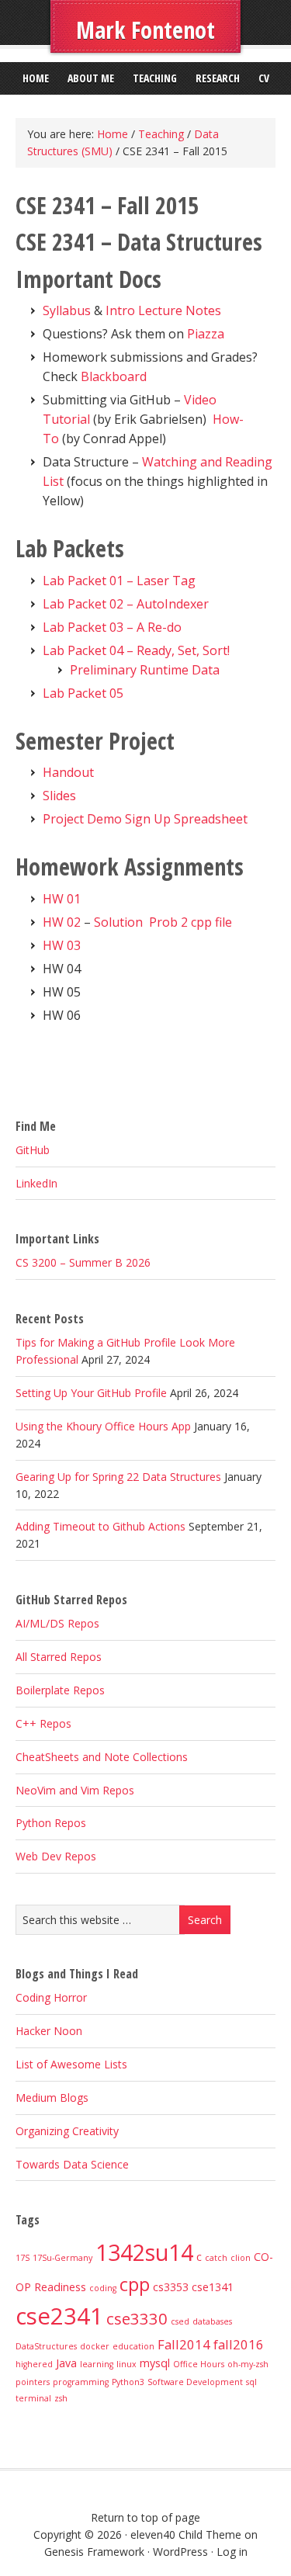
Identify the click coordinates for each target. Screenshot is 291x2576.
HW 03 (62, 945)
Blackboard (112, 376)
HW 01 (62, 899)
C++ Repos (43, 1723)
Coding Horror (51, 1997)
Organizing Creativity (67, 2131)
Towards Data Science (72, 2164)
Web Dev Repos (56, 1856)
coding (103, 2288)
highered (34, 2364)
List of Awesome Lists (71, 2064)
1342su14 (144, 2252)
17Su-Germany (62, 2258)
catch (216, 2258)
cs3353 (171, 2287)
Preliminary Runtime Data (145, 670)
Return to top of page (145, 2517)
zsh (61, 2398)
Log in (232, 2552)
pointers (33, 2382)
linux (126, 2364)
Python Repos (51, 1823)
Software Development (195, 2382)
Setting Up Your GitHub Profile (91, 1393)
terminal (33, 2398)
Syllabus (67, 310)
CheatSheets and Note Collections (102, 1757)
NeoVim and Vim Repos (75, 1790)
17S (23, 2258)
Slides (59, 796)
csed (180, 2321)
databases (212, 2321)
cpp (135, 2284)
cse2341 (59, 2316)
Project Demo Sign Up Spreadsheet (145, 819)
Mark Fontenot (145, 30)
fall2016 (239, 2344)
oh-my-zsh (248, 2364)
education (133, 2346)
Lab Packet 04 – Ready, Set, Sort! (136, 650)
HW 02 (62, 922)
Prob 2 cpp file (191, 922)
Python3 (128, 2382)
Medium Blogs (52, 2098)
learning (97, 2364)
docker (95, 2346)
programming (81, 2382)
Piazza (206, 334)
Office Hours (199, 2364)
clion (241, 2258)
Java (66, 2363)
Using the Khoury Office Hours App (103, 1426)
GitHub (33, 1150)
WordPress (180, 2552)
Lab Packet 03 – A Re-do (112, 627)
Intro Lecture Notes (163, 310)
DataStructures (46, 2346)
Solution (118, 922)
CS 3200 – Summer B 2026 (83, 1262)
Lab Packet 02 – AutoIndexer (126, 604)
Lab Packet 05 (83, 693)
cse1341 (213, 2287)
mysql (155, 2363)
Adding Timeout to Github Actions (100, 1526)
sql (251, 2382)
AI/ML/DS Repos (57, 1623)
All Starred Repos (59, 1657)
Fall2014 (184, 2344)
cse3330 (137, 2318)
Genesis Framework (94, 2552)
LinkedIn (36, 1183)
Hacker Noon (49, 2031)
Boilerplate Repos (60, 1690)
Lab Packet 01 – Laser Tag (119, 581)
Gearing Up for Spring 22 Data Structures (118, 1477)
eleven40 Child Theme (186, 2534)
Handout (68, 772)
